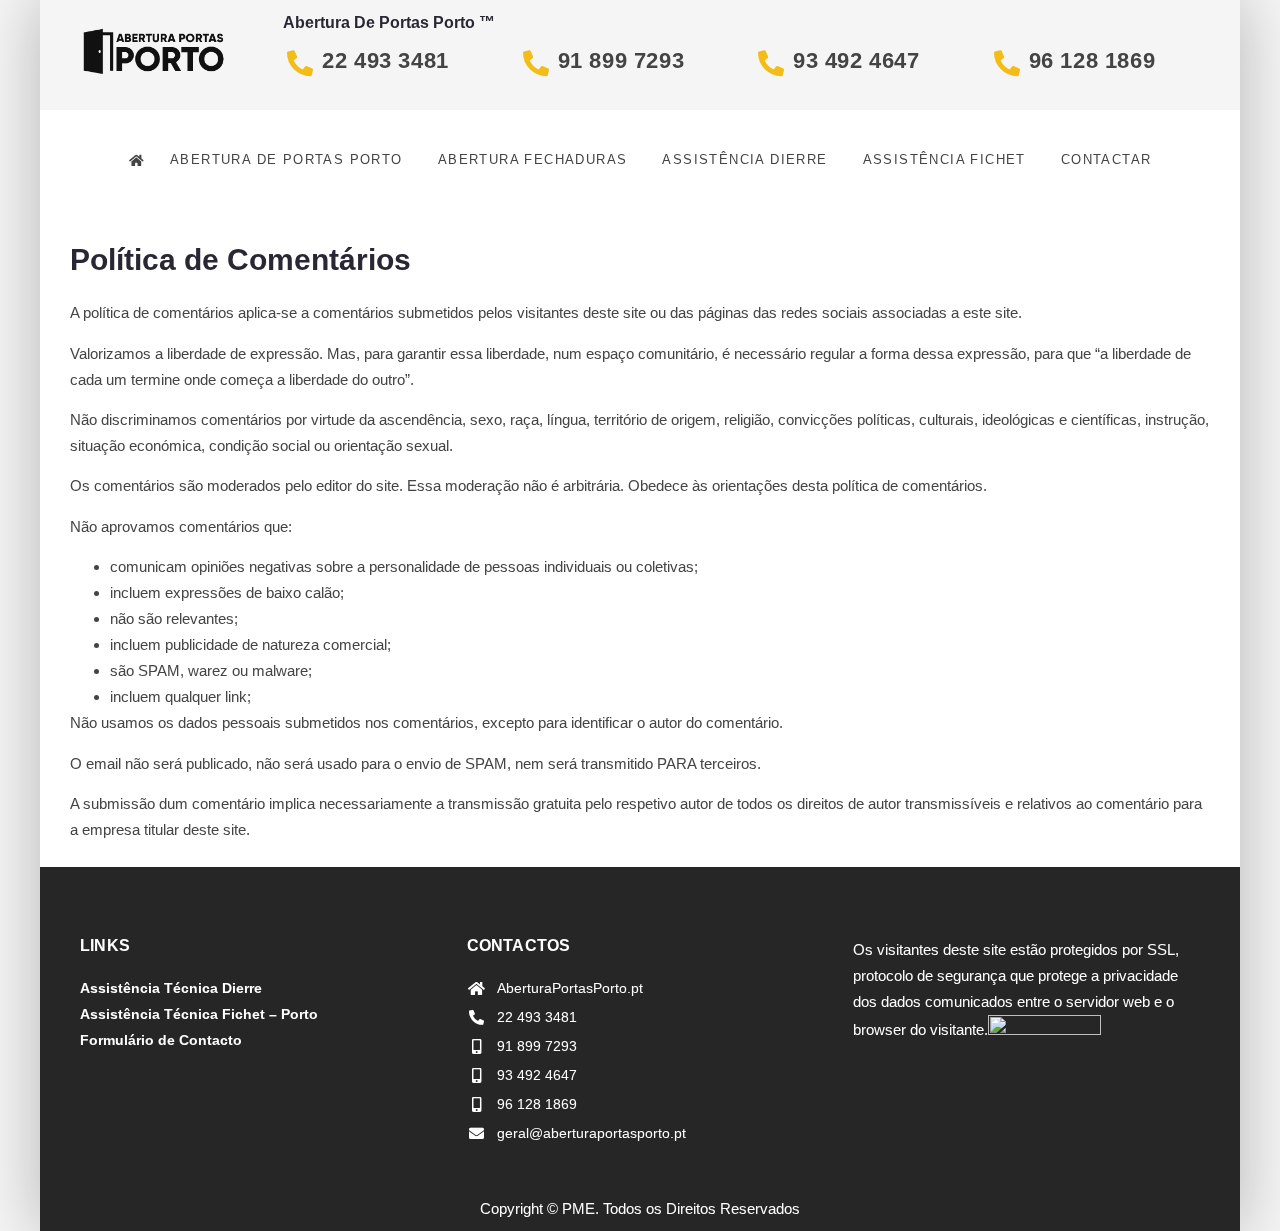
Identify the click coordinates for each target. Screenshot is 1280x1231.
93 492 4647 (856, 60)
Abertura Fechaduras (533, 159)
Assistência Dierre (744, 159)
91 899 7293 (621, 60)
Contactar (1106, 159)
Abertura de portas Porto (286, 159)
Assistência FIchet (944, 159)
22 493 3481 (385, 60)
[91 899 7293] (536, 63)
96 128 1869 (1092, 60)
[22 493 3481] (300, 63)
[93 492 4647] (771, 63)
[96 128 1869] (1007, 63)
